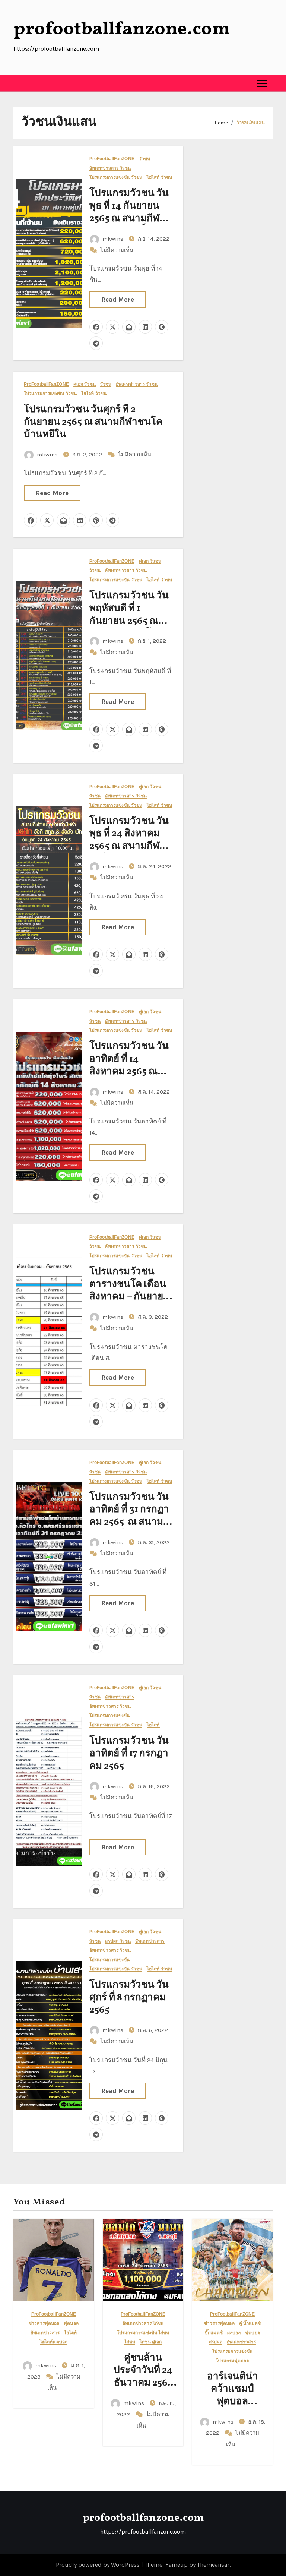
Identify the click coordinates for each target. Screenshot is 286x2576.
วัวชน (144, 159)
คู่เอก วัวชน (85, 384)
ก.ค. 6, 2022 (153, 2030)
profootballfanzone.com (122, 29)
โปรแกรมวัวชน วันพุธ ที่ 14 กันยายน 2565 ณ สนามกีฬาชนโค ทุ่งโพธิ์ (129, 212)
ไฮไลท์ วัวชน (159, 178)
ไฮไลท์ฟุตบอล (54, 2342)
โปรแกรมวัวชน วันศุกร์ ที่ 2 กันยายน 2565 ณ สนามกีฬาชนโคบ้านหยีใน (93, 422)
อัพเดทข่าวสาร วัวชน (110, 168)
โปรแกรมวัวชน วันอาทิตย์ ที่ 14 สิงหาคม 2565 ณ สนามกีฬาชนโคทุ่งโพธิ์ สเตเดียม (129, 1072)
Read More (118, 300)
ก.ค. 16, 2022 (154, 1786)
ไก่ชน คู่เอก (151, 2342)
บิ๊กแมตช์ (214, 2333)
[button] (19, 83)
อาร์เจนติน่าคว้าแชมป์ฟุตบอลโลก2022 (233, 2395)
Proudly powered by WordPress (98, 2565)
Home (221, 123)
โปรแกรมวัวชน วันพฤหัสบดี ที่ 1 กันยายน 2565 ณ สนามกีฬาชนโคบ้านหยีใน (129, 621)
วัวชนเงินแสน (251, 123)
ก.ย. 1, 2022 (152, 641)
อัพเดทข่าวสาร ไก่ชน (143, 2324)
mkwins (113, 239)
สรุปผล (216, 2342)
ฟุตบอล (71, 2324)
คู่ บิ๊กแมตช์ (250, 2324)
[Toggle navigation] (262, 83)
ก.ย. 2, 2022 (88, 455)
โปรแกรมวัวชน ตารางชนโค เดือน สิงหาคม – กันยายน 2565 (130, 1291)
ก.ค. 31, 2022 (154, 1542)
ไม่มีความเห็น (117, 250)
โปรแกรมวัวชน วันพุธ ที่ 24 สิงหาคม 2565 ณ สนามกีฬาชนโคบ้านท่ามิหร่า (129, 840)
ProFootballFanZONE (112, 159)
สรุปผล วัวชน (118, 1941)
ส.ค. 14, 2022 (154, 1092)
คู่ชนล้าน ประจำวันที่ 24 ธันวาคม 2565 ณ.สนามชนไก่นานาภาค (143, 2383)
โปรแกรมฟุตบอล (232, 2361)
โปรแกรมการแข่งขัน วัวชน (116, 178)
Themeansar (213, 2565)
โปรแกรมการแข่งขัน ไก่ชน (143, 2333)
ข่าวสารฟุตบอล (44, 2324)
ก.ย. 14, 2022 (154, 239)
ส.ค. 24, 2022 (155, 866)
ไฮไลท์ (153, 1725)
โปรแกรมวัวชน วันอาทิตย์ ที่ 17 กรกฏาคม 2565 (129, 1754)
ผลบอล (234, 2333)
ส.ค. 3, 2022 (153, 1317)
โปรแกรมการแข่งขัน (110, 1716)
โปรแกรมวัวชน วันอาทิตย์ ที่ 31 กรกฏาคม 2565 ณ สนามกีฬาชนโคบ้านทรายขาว (129, 1522)
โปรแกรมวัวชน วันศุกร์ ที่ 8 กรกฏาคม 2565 (129, 1998)
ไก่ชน (130, 2342)
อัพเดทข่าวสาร (120, 1697)
